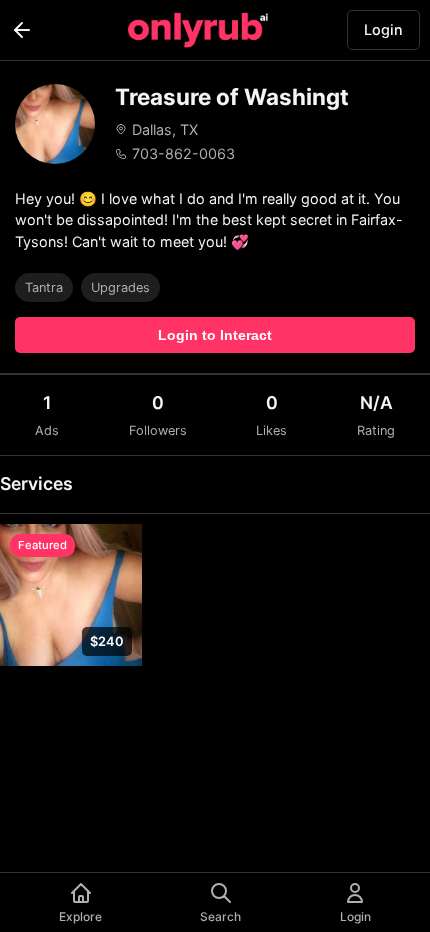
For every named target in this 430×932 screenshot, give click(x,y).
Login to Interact (215, 335)
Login (383, 29)
